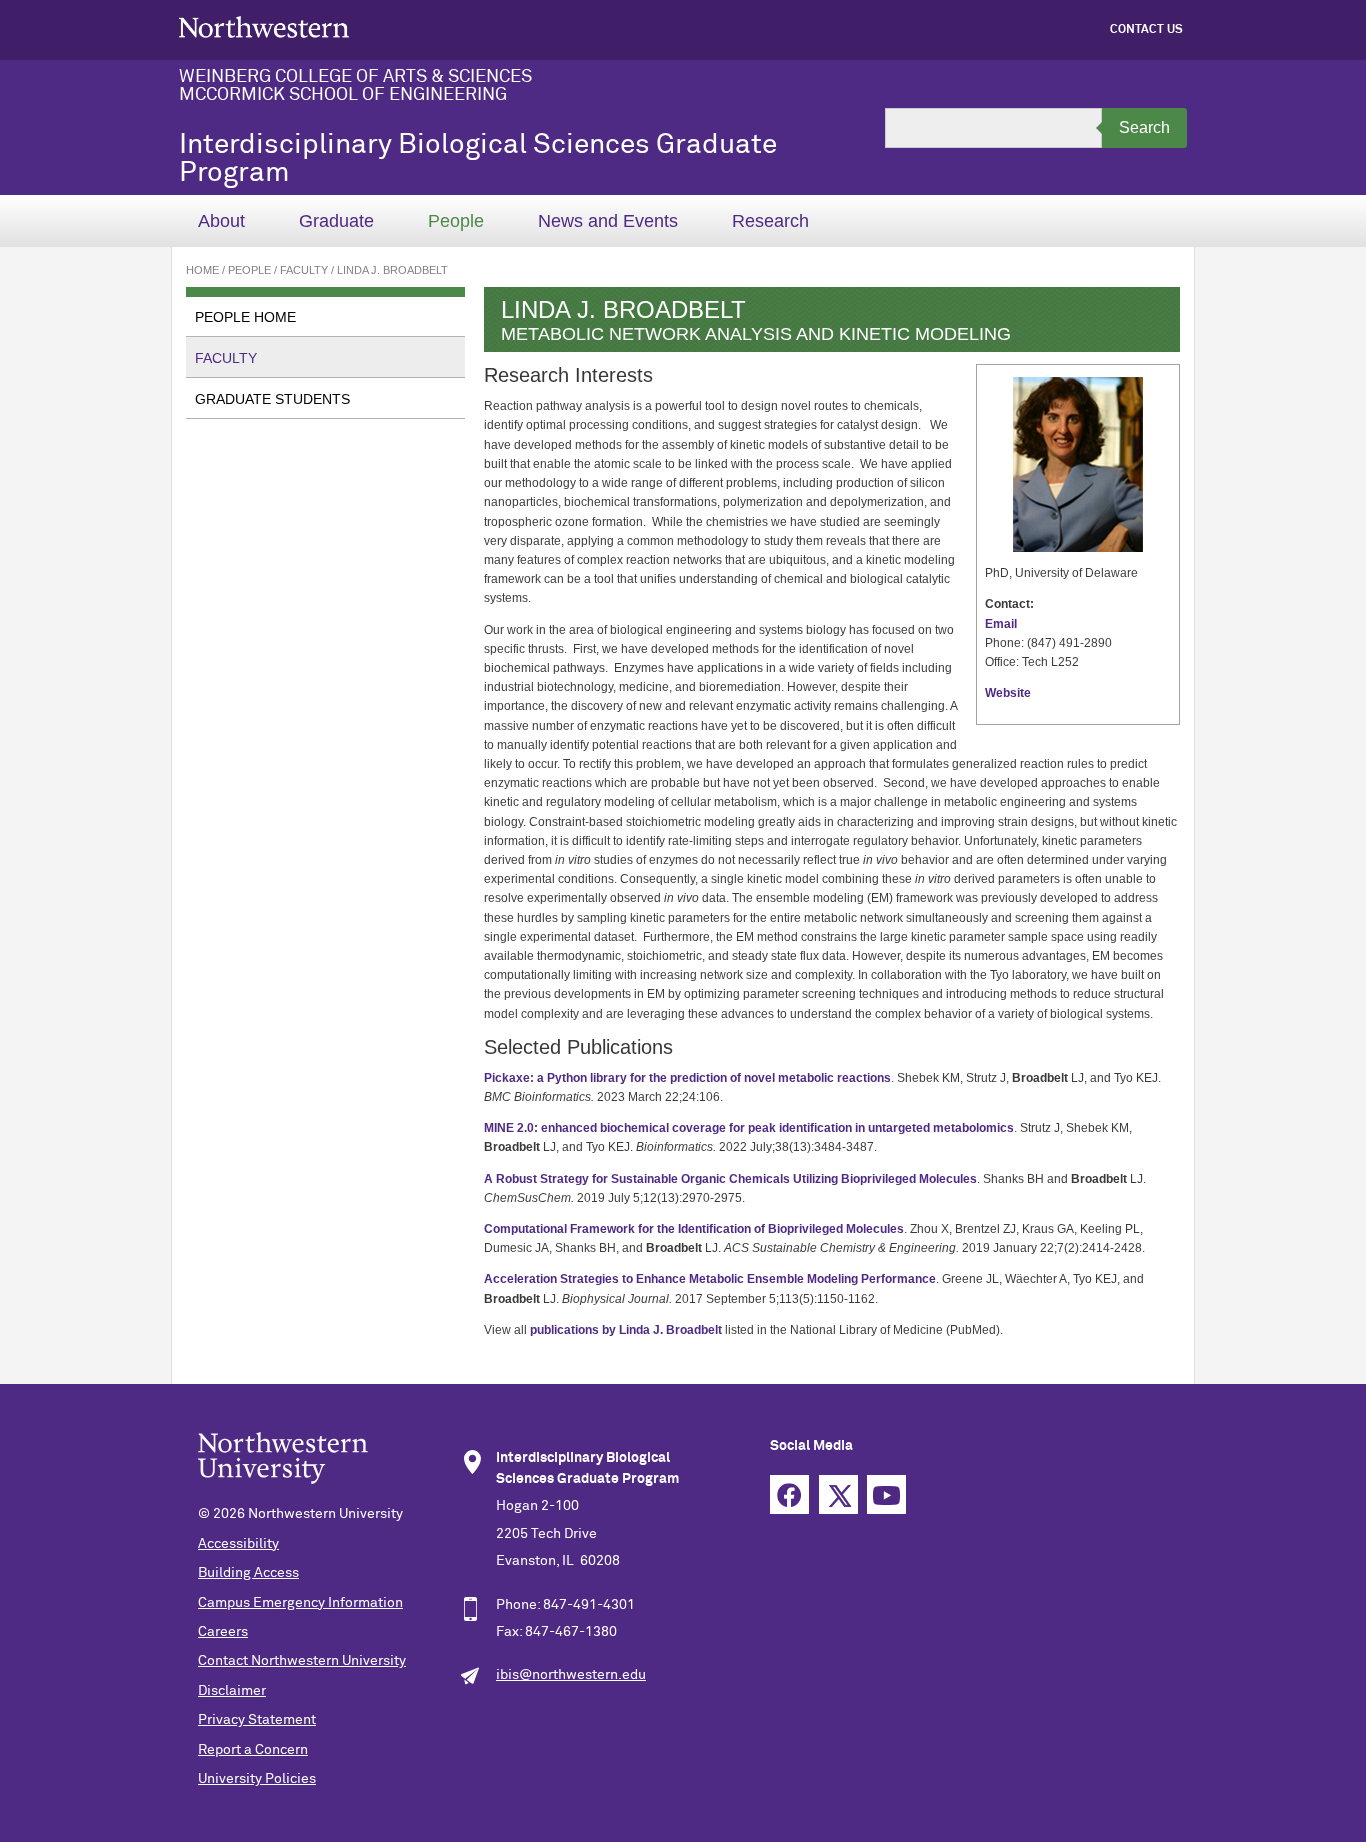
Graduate (336, 221)
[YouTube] (891, 1514)
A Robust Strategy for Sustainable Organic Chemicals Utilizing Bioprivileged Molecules (730, 1179)
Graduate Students (272, 399)
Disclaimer (232, 1691)
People (456, 221)
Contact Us (1146, 30)
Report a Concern (253, 1750)
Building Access (248, 1573)
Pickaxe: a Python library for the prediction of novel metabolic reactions (687, 1078)
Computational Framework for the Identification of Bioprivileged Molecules (694, 1229)
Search (1144, 127)
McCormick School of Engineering (343, 95)
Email (1001, 624)
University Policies (257, 1779)
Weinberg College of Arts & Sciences (355, 77)
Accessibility (238, 1544)
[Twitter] (843, 1514)
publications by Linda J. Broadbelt (626, 1330)
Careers (223, 1632)
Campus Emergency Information (300, 1603)
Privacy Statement (257, 1720)
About (221, 221)
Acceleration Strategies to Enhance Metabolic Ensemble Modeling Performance (710, 1279)
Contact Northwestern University (302, 1661)
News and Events (608, 221)
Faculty (304, 270)
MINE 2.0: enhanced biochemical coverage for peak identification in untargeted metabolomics (749, 1128)
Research (770, 221)
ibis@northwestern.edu (571, 1675)
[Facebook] (794, 1514)
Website (1008, 693)
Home (202, 270)
